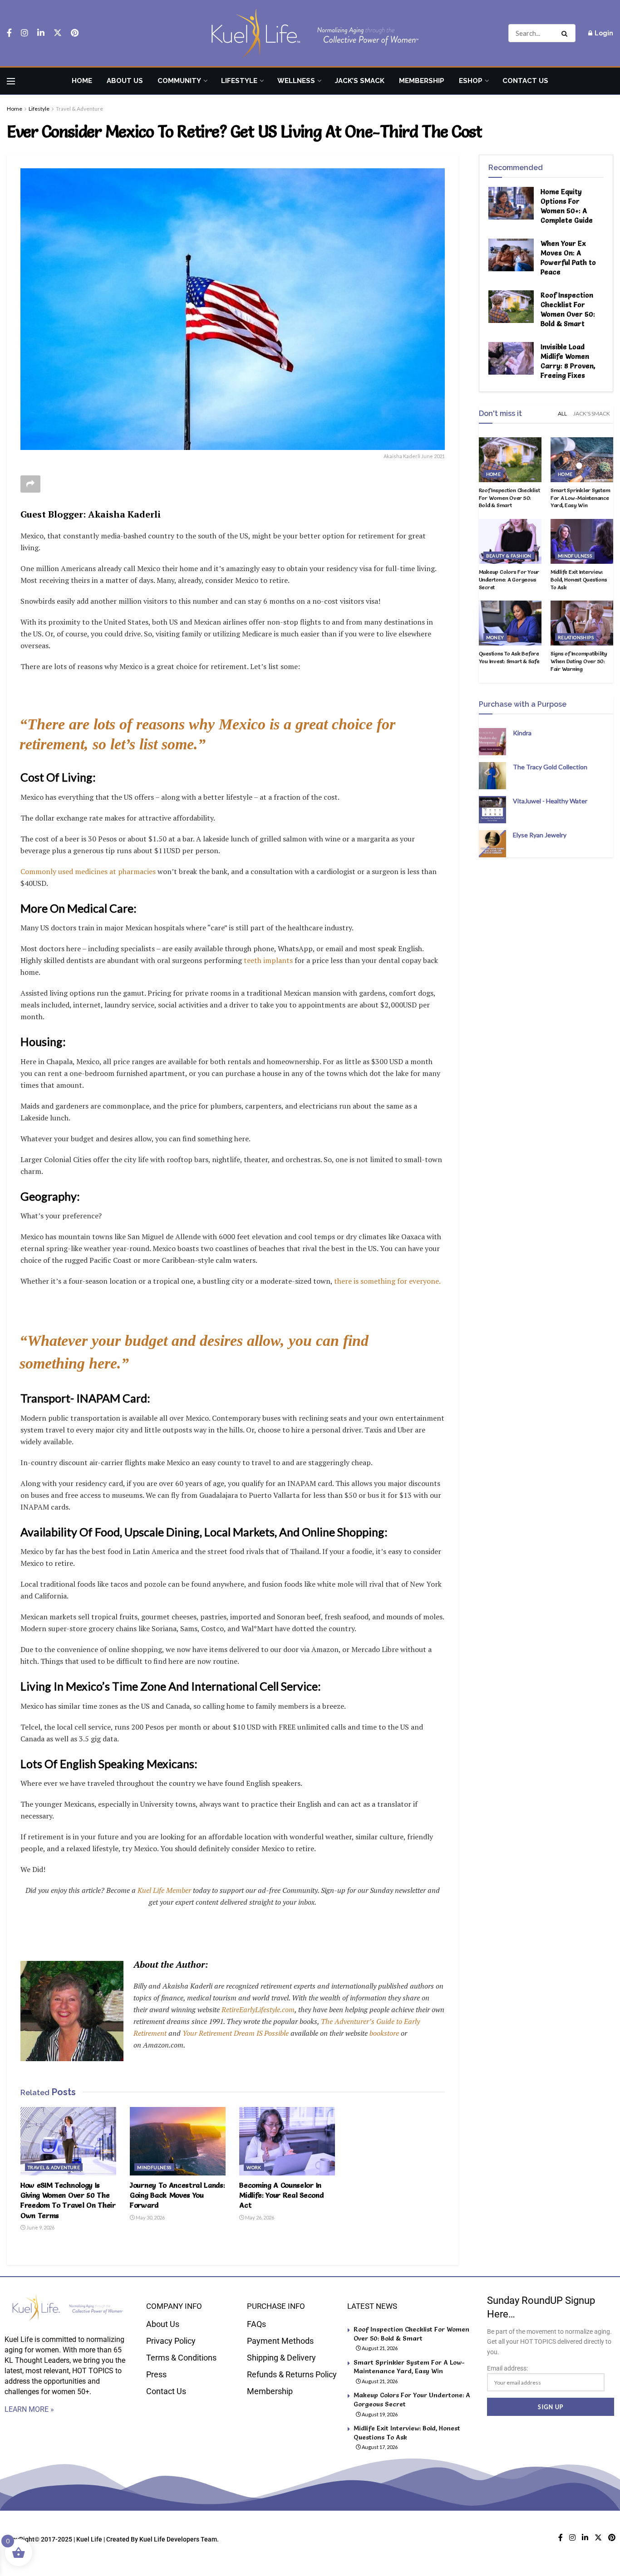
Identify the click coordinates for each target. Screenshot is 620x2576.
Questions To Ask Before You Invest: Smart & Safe (509, 657)
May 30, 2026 (150, 2217)
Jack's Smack (592, 413)
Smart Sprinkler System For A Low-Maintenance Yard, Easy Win (581, 498)
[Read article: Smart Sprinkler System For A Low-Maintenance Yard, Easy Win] (582, 460)
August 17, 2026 (379, 2447)
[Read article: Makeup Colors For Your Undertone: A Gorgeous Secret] (510, 541)
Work (254, 2167)
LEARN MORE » (29, 2409)
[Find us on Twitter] (58, 33)
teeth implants (268, 960)
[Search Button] (566, 33)
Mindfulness (154, 2167)
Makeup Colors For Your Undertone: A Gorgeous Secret (509, 579)
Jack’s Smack (360, 81)
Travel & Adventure (79, 109)
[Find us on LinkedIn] (41, 33)
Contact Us (525, 81)
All (562, 413)
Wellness (296, 81)
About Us (125, 81)
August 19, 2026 (379, 2414)
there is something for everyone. (387, 1281)
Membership (422, 81)
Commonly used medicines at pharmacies (88, 871)
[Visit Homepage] (310, 33)
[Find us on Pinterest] (75, 33)
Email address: (507, 2368)
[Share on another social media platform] (30, 484)
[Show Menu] (11, 81)
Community (179, 81)
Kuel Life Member (163, 1890)
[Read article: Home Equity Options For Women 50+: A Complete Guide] (511, 203)
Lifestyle (239, 81)
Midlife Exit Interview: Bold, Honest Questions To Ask (579, 579)
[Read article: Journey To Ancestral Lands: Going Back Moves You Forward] (178, 2141)
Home (82, 81)
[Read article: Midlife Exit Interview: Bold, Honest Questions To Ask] (582, 541)
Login (603, 33)
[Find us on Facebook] (9, 33)
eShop (471, 81)
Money (495, 637)
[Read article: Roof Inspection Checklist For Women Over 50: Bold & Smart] (511, 307)
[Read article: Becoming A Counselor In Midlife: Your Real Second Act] (287, 2141)
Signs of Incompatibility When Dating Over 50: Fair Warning (579, 661)
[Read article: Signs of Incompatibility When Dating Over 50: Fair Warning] (582, 623)
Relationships (576, 637)
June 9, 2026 (40, 2227)
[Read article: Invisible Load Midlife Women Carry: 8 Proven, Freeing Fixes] (511, 358)
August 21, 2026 (379, 2348)
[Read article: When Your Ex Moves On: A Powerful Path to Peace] (511, 255)
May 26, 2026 (259, 2217)
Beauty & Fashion (509, 556)
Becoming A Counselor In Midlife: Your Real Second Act (281, 2195)
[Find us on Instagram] (25, 33)
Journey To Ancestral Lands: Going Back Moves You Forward (177, 2195)
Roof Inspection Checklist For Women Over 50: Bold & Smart (509, 498)
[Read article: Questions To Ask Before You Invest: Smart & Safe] (510, 623)
